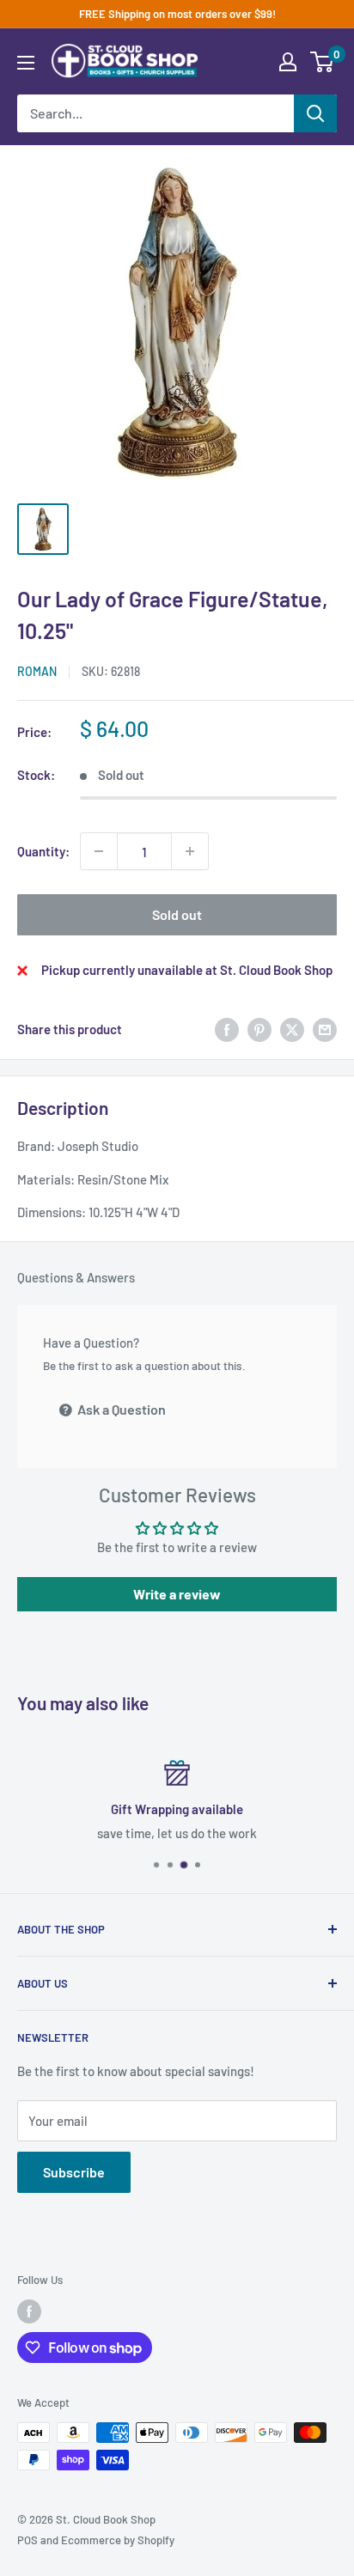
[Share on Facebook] (227, 1029)
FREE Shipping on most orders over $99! (177, 14)
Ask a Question (120, 1409)
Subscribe (74, 2172)
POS (27, 2540)
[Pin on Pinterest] (259, 1029)
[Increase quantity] (190, 851)
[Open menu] (26, 63)
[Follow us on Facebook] (29, 2311)
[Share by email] (325, 1029)
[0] (323, 62)
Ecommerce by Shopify (118, 2540)
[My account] (288, 62)
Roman (37, 671)
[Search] (315, 113)
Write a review (177, 1594)
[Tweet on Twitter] (292, 1029)
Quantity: (43, 851)
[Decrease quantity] (99, 851)
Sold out (177, 914)
